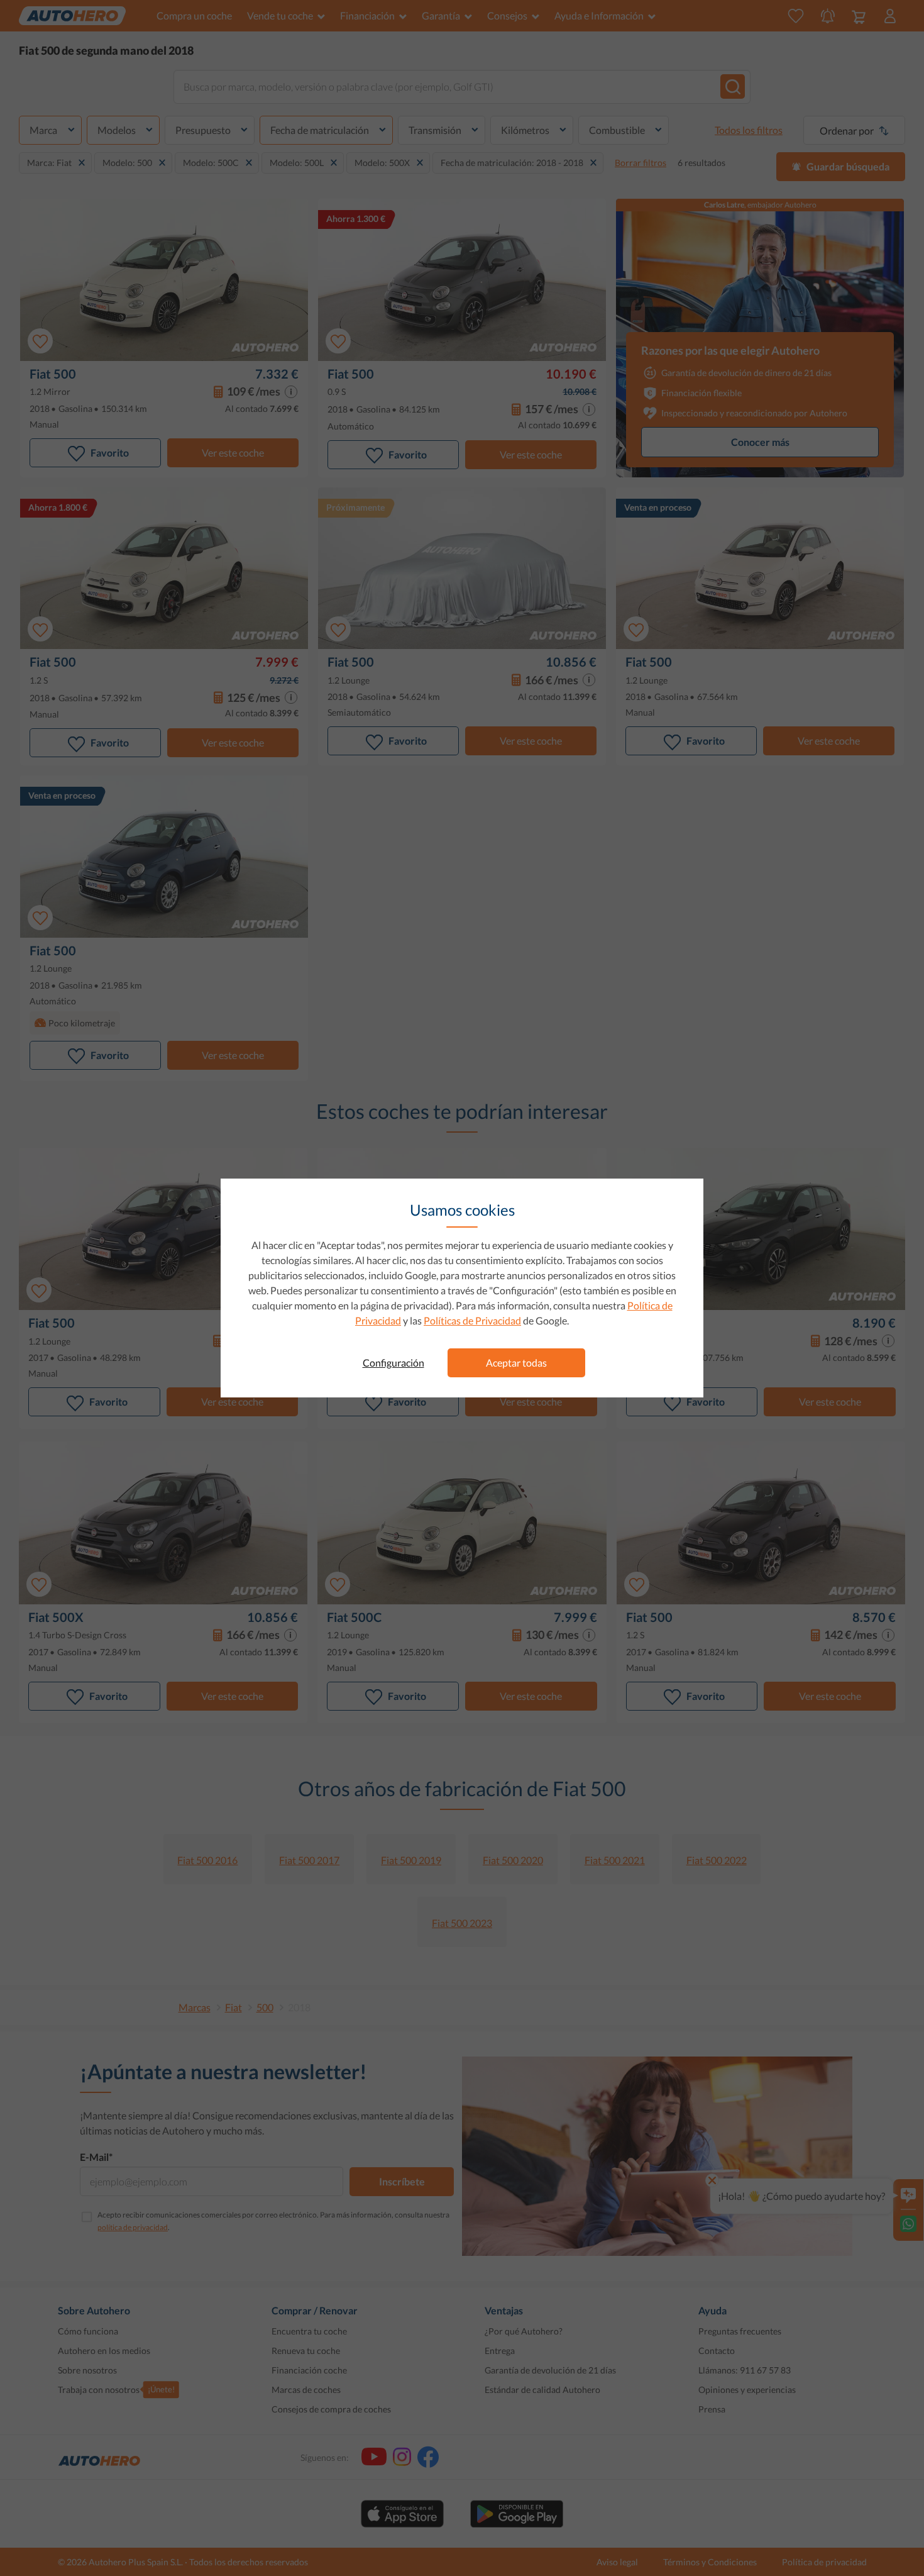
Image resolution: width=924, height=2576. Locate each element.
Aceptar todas (516, 1363)
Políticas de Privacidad (472, 1320)
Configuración (393, 1363)
